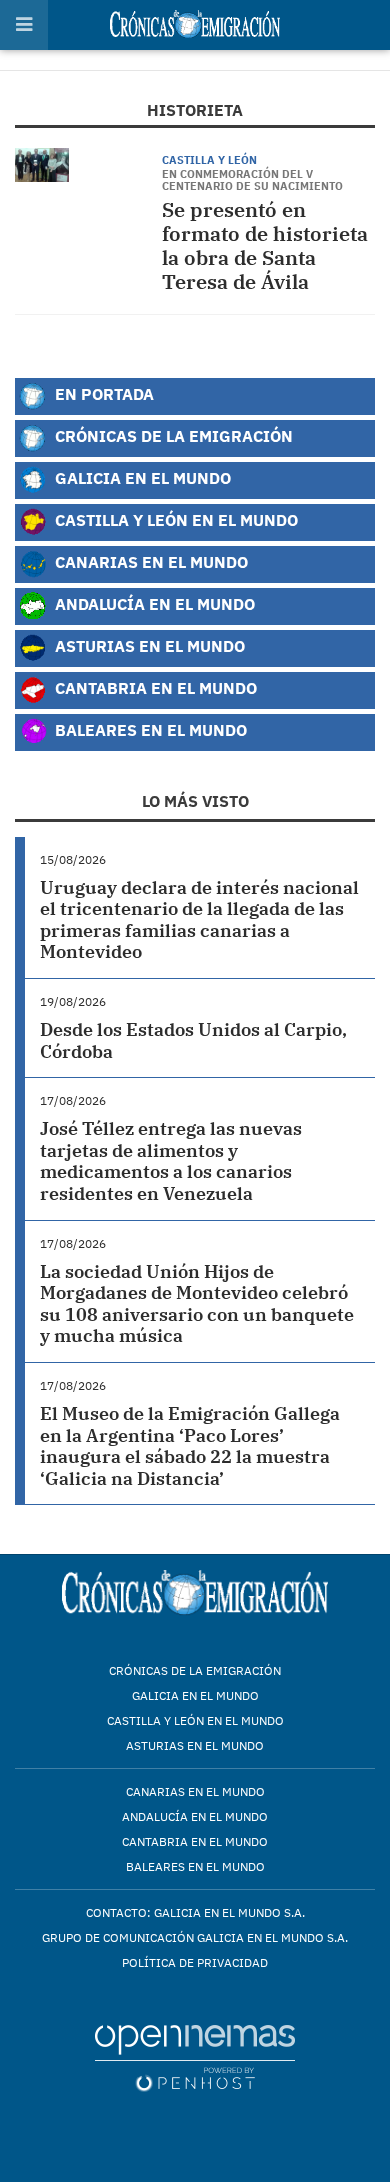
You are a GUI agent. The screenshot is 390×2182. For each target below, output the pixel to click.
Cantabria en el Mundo (154, 687)
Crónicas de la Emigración (172, 435)
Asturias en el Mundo (148, 645)
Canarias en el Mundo (149, 561)
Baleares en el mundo (195, 1866)
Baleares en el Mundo (149, 729)
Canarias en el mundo (195, 1791)
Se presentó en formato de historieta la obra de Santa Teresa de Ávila (265, 245)
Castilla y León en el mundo (195, 1720)
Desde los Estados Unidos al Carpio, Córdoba (193, 1040)
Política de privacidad (195, 1962)
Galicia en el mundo (195, 1695)
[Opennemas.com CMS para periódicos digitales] (195, 2057)
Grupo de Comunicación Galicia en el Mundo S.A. (195, 1937)
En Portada (102, 393)
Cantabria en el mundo (195, 1841)
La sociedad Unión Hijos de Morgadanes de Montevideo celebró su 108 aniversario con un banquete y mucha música (197, 1304)
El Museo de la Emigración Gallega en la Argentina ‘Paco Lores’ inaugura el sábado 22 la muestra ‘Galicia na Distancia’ (190, 1446)
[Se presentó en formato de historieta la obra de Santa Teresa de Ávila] (42, 165)
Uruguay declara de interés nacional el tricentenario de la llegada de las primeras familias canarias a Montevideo (199, 920)
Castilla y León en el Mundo (174, 519)
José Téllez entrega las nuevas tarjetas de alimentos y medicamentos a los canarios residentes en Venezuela (171, 1161)
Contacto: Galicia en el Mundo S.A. (195, 1912)
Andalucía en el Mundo (153, 603)
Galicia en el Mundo (141, 477)
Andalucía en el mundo (195, 1816)
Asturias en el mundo (195, 1745)
